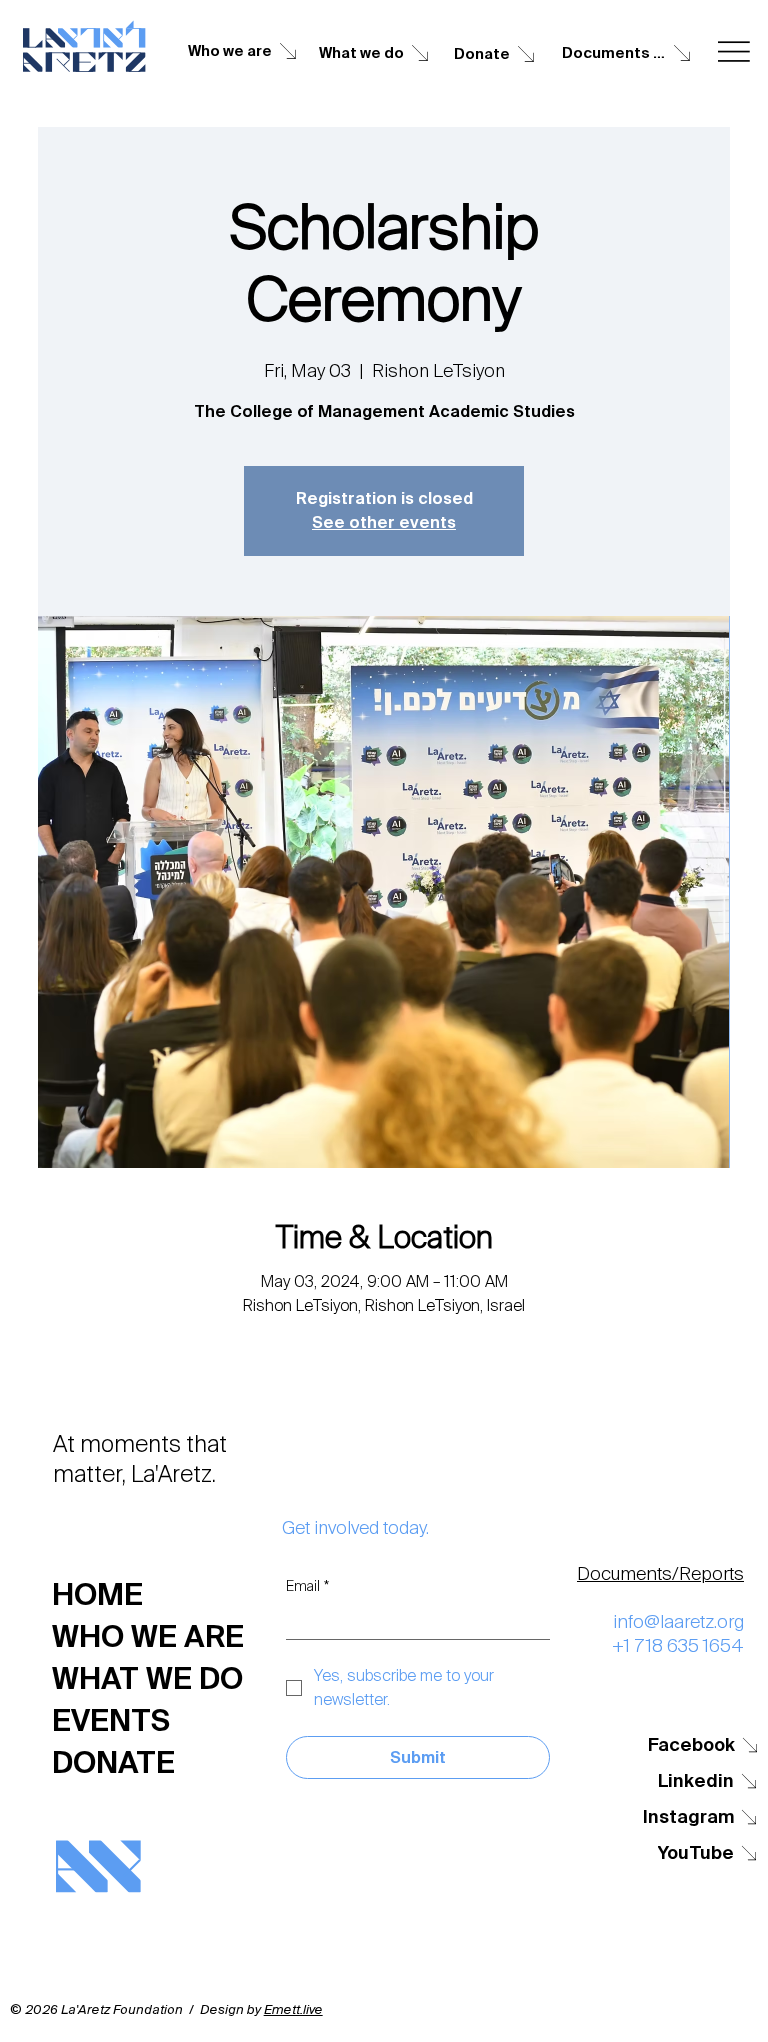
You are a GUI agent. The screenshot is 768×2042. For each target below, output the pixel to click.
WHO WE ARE (148, 1636)
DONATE (113, 1762)
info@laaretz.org (678, 1622)
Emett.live (293, 2009)
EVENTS (111, 1720)
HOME (97, 1594)
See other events (384, 522)
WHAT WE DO (147, 1678)
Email (307, 1586)
